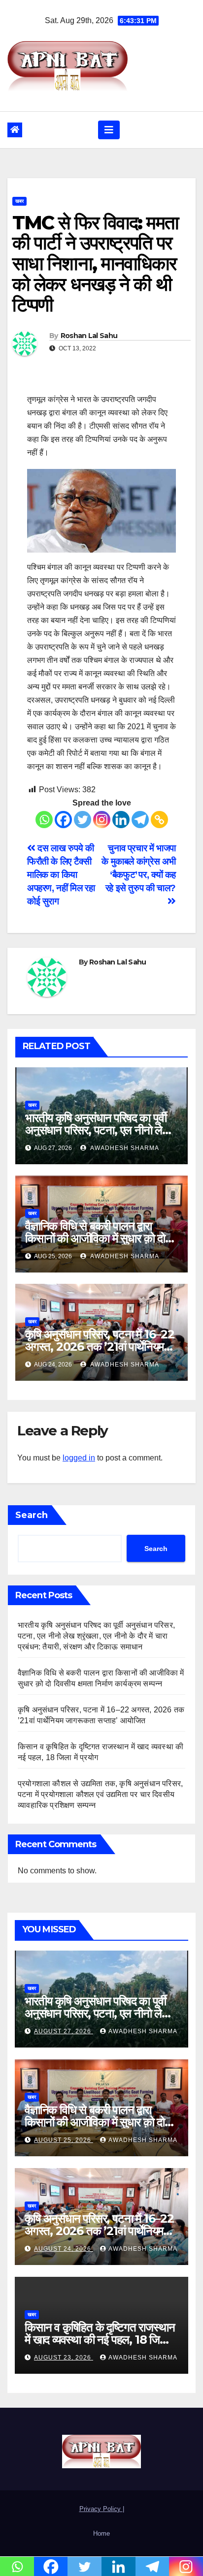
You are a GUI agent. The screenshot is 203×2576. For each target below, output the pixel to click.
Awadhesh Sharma (124, 1148)
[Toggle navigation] (109, 130)
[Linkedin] (121, 820)
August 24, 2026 (64, 2249)
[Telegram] (140, 820)
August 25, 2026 (64, 2140)
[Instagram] (102, 820)
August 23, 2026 (64, 2358)
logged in (79, 1458)
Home (101, 2533)
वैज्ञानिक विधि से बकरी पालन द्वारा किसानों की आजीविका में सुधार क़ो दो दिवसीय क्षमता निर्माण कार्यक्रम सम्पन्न (99, 1238)
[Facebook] (63, 820)
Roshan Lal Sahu (89, 336)
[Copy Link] (159, 820)
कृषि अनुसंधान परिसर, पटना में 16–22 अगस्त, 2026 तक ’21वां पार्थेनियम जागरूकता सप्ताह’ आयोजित (100, 1347)
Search (32, 1515)
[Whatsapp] (44, 820)
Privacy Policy (101, 2509)
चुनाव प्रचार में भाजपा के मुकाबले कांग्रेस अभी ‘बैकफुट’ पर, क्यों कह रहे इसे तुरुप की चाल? (139, 868)
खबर (19, 201)
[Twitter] (83, 820)
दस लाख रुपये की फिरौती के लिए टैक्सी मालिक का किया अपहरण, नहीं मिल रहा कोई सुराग (61, 875)
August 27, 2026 (64, 2031)
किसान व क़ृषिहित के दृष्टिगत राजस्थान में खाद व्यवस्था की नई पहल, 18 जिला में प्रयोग (101, 2340)
